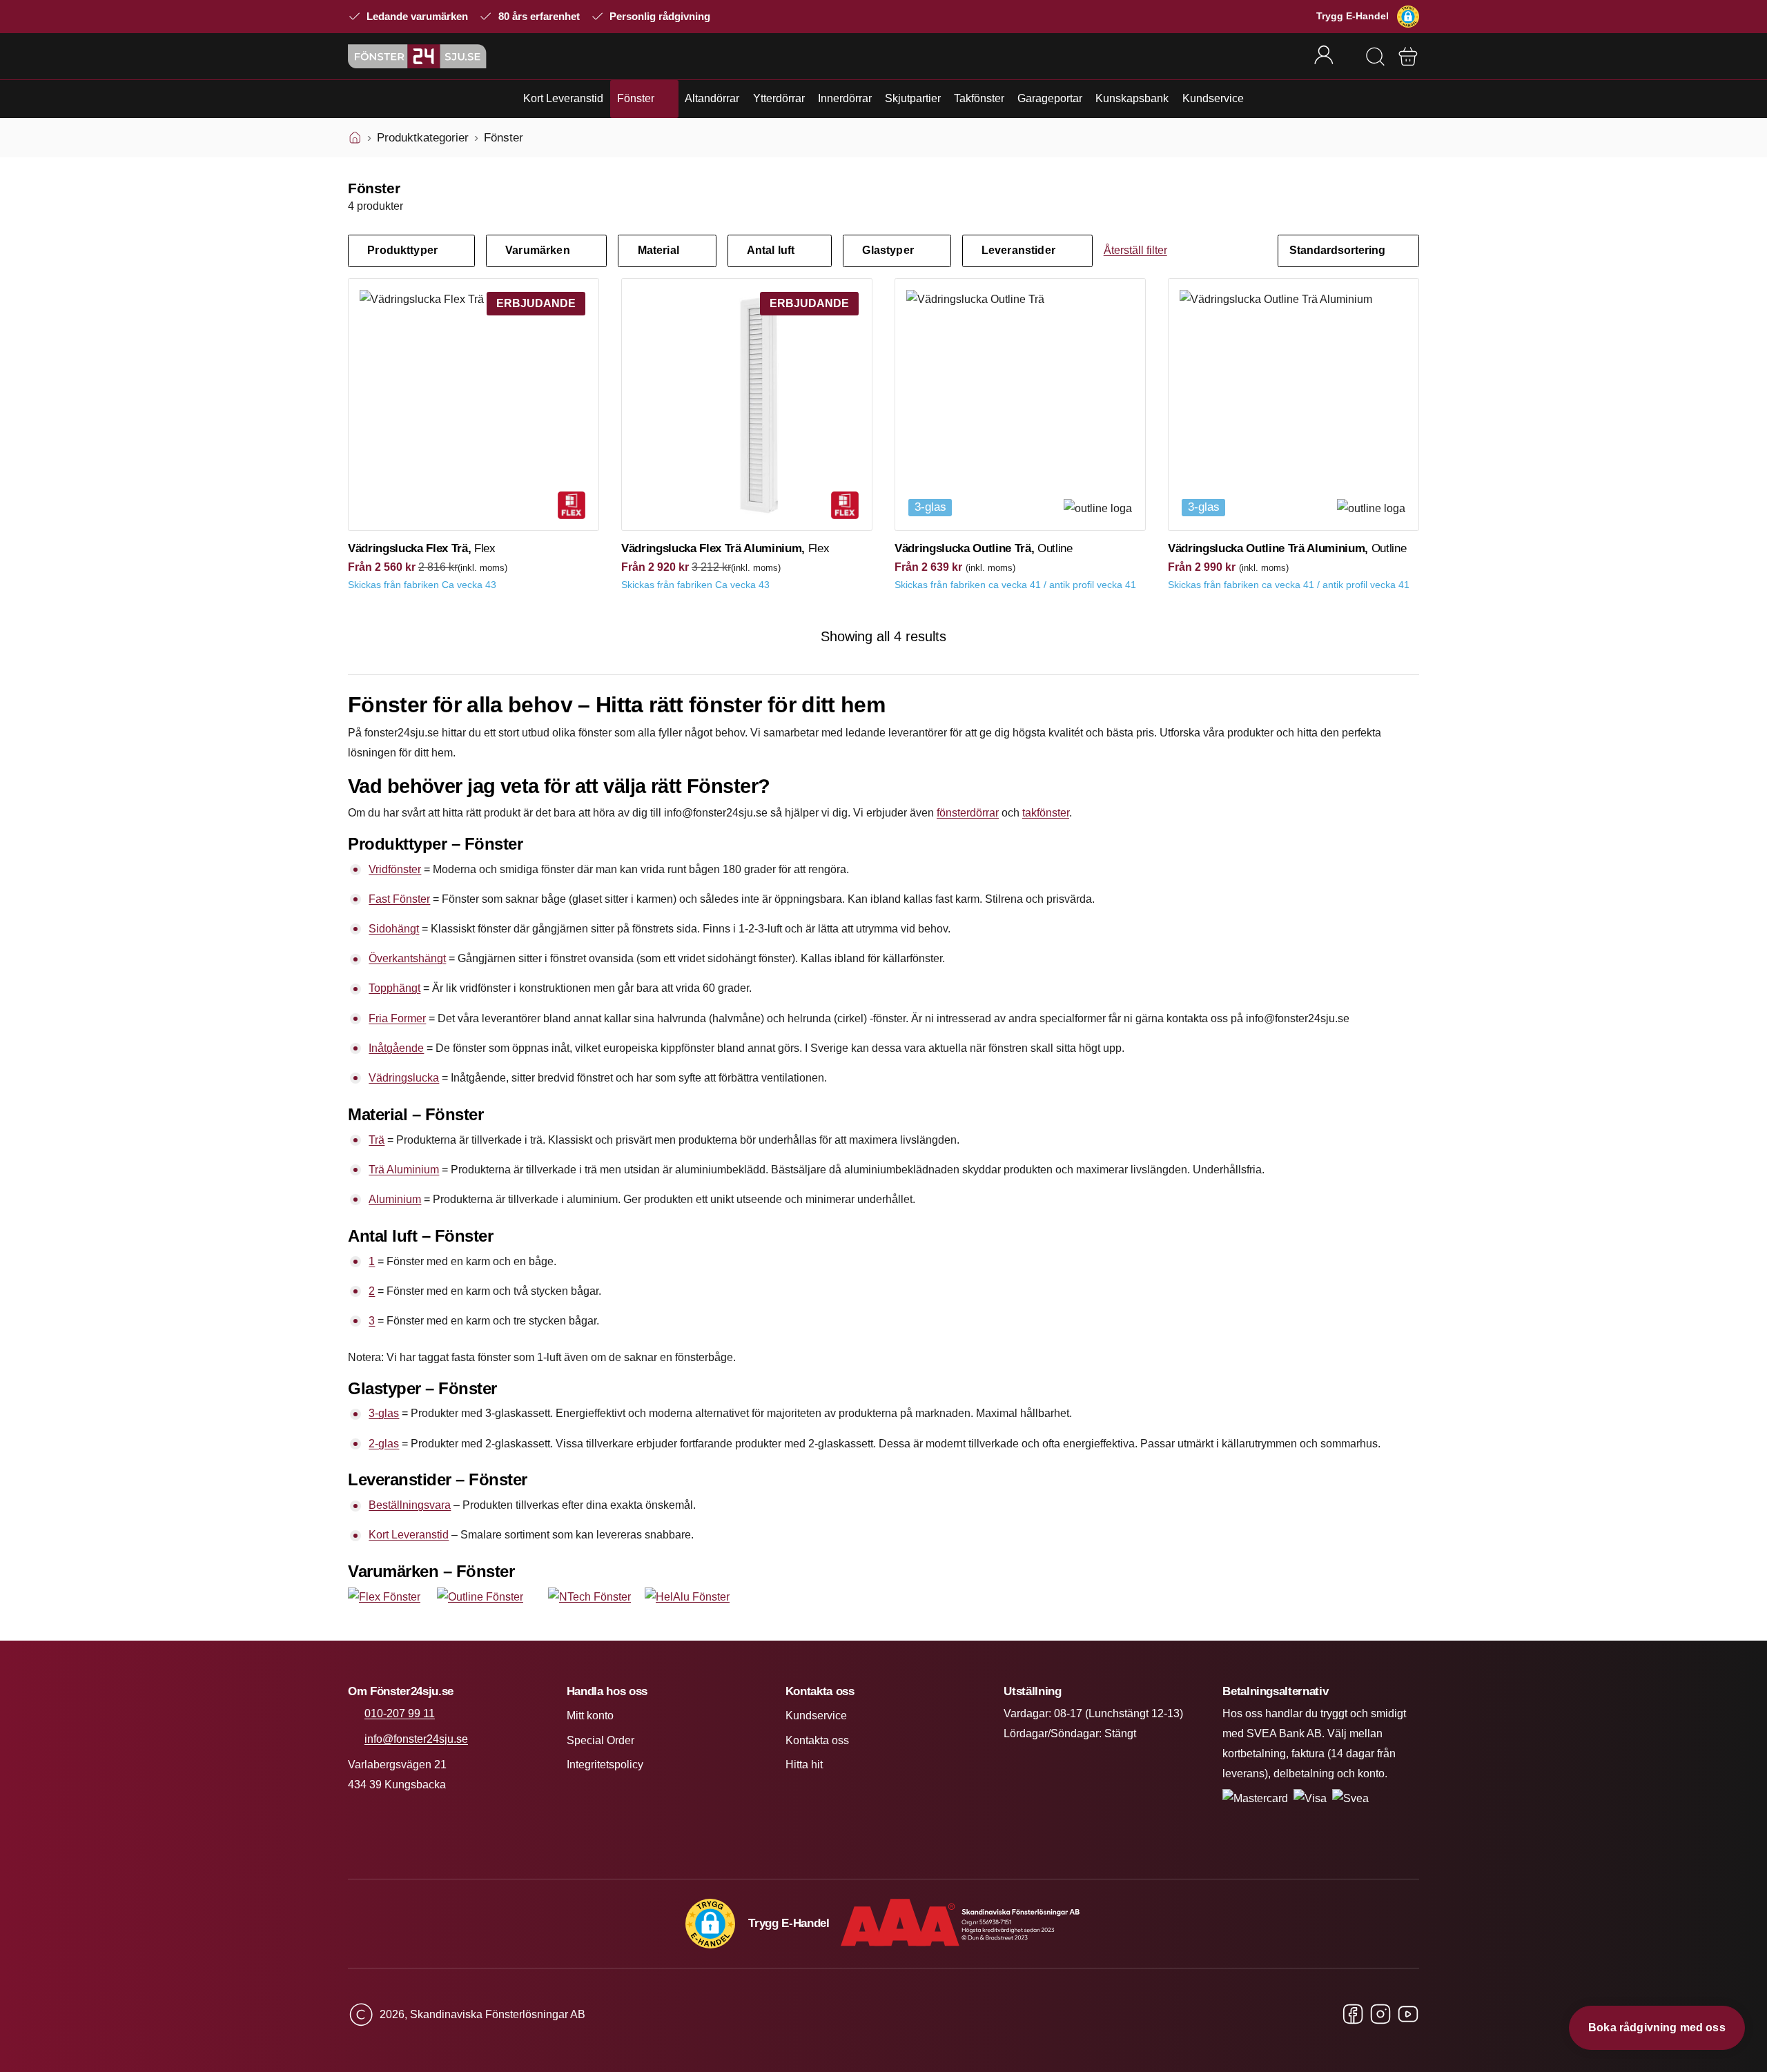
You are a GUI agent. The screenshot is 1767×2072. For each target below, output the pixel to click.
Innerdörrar (845, 98)
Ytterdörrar (779, 98)
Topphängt (394, 988)
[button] (1408, 17)
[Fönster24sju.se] (417, 56)
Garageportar (1050, 98)
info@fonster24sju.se (416, 1739)
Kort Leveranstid (563, 98)
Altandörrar (712, 98)
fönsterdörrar (968, 813)
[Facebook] (1353, 2015)
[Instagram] (1380, 2015)
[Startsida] (355, 138)
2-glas (384, 1444)
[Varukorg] (1408, 57)
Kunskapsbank (1132, 98)
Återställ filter (1135, 250)
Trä (377, 1140)
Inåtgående (396, 1048)
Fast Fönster (399, 899)
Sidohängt (394, 929)
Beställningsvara (410, 1505)
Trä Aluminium (404, 1170)
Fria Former (397, 1018)
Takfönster (979, 98)
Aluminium (395, 1199)
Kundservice (1213, 98)
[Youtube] (1408, 2015)
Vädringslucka (404, 1078)
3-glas (384, 1413)
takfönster (1046, 813)
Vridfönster (395, 869)
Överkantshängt (407, 958)
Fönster (636, 98)
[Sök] (1375, 57)
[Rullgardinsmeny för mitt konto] (1333, 56)
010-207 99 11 (400, 1713)
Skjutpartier (913, 98)
